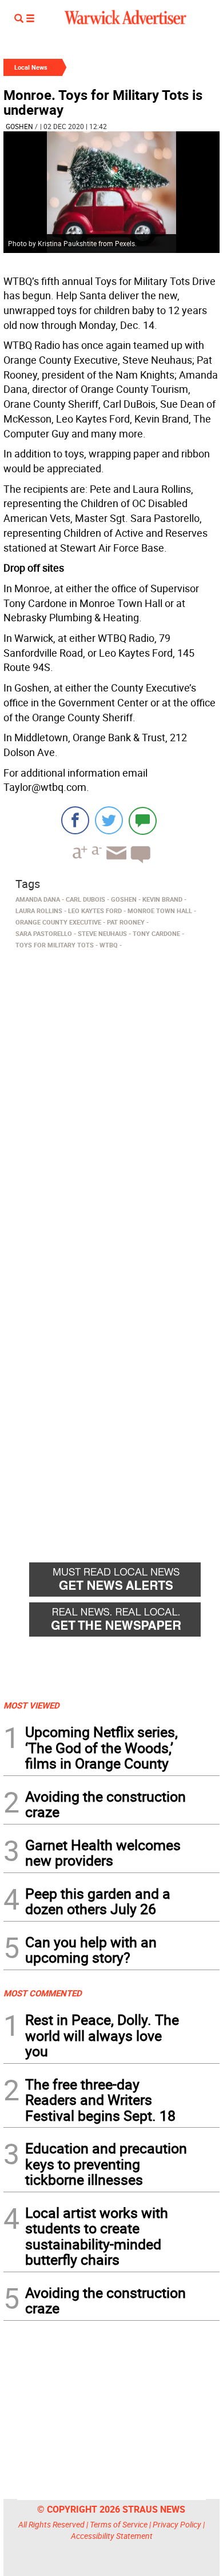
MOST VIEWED (31, 1705)
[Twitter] (109, 820)
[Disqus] (111, 1099)
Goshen (19, 126)
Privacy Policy (177, 2524)
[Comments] (143, 820)
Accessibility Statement (112, 2536)
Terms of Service (119, 2524)
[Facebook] (75, 820)
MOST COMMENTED (43, 1993)
